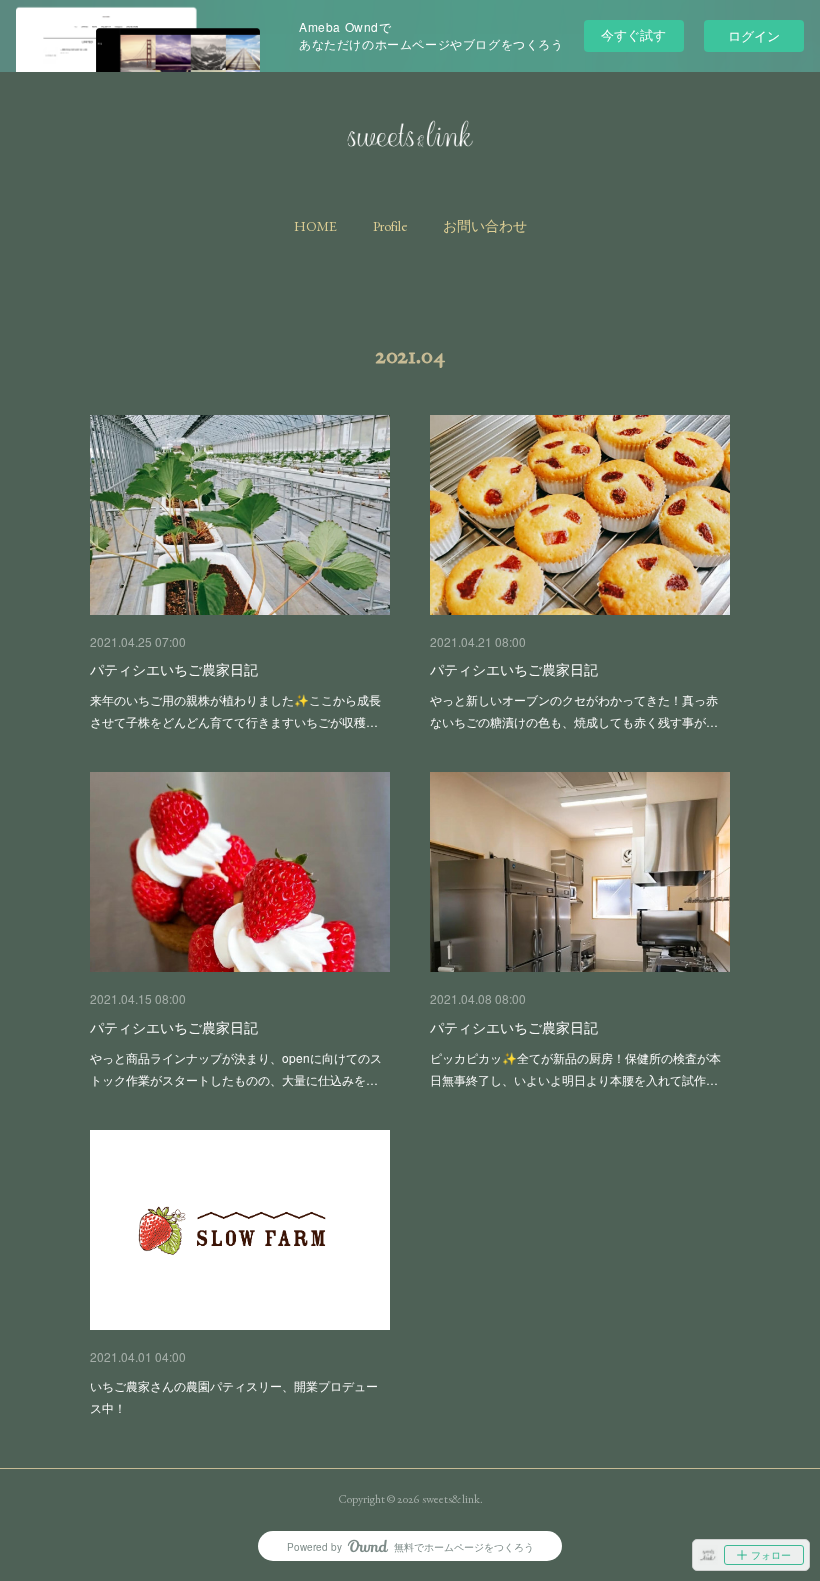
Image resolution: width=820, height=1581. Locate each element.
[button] (315, 226)
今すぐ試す (633, 34)
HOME (315, 226)
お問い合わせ (485, 226)
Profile (390, 226)
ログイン (754, 35)
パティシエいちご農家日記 (174, 669)
